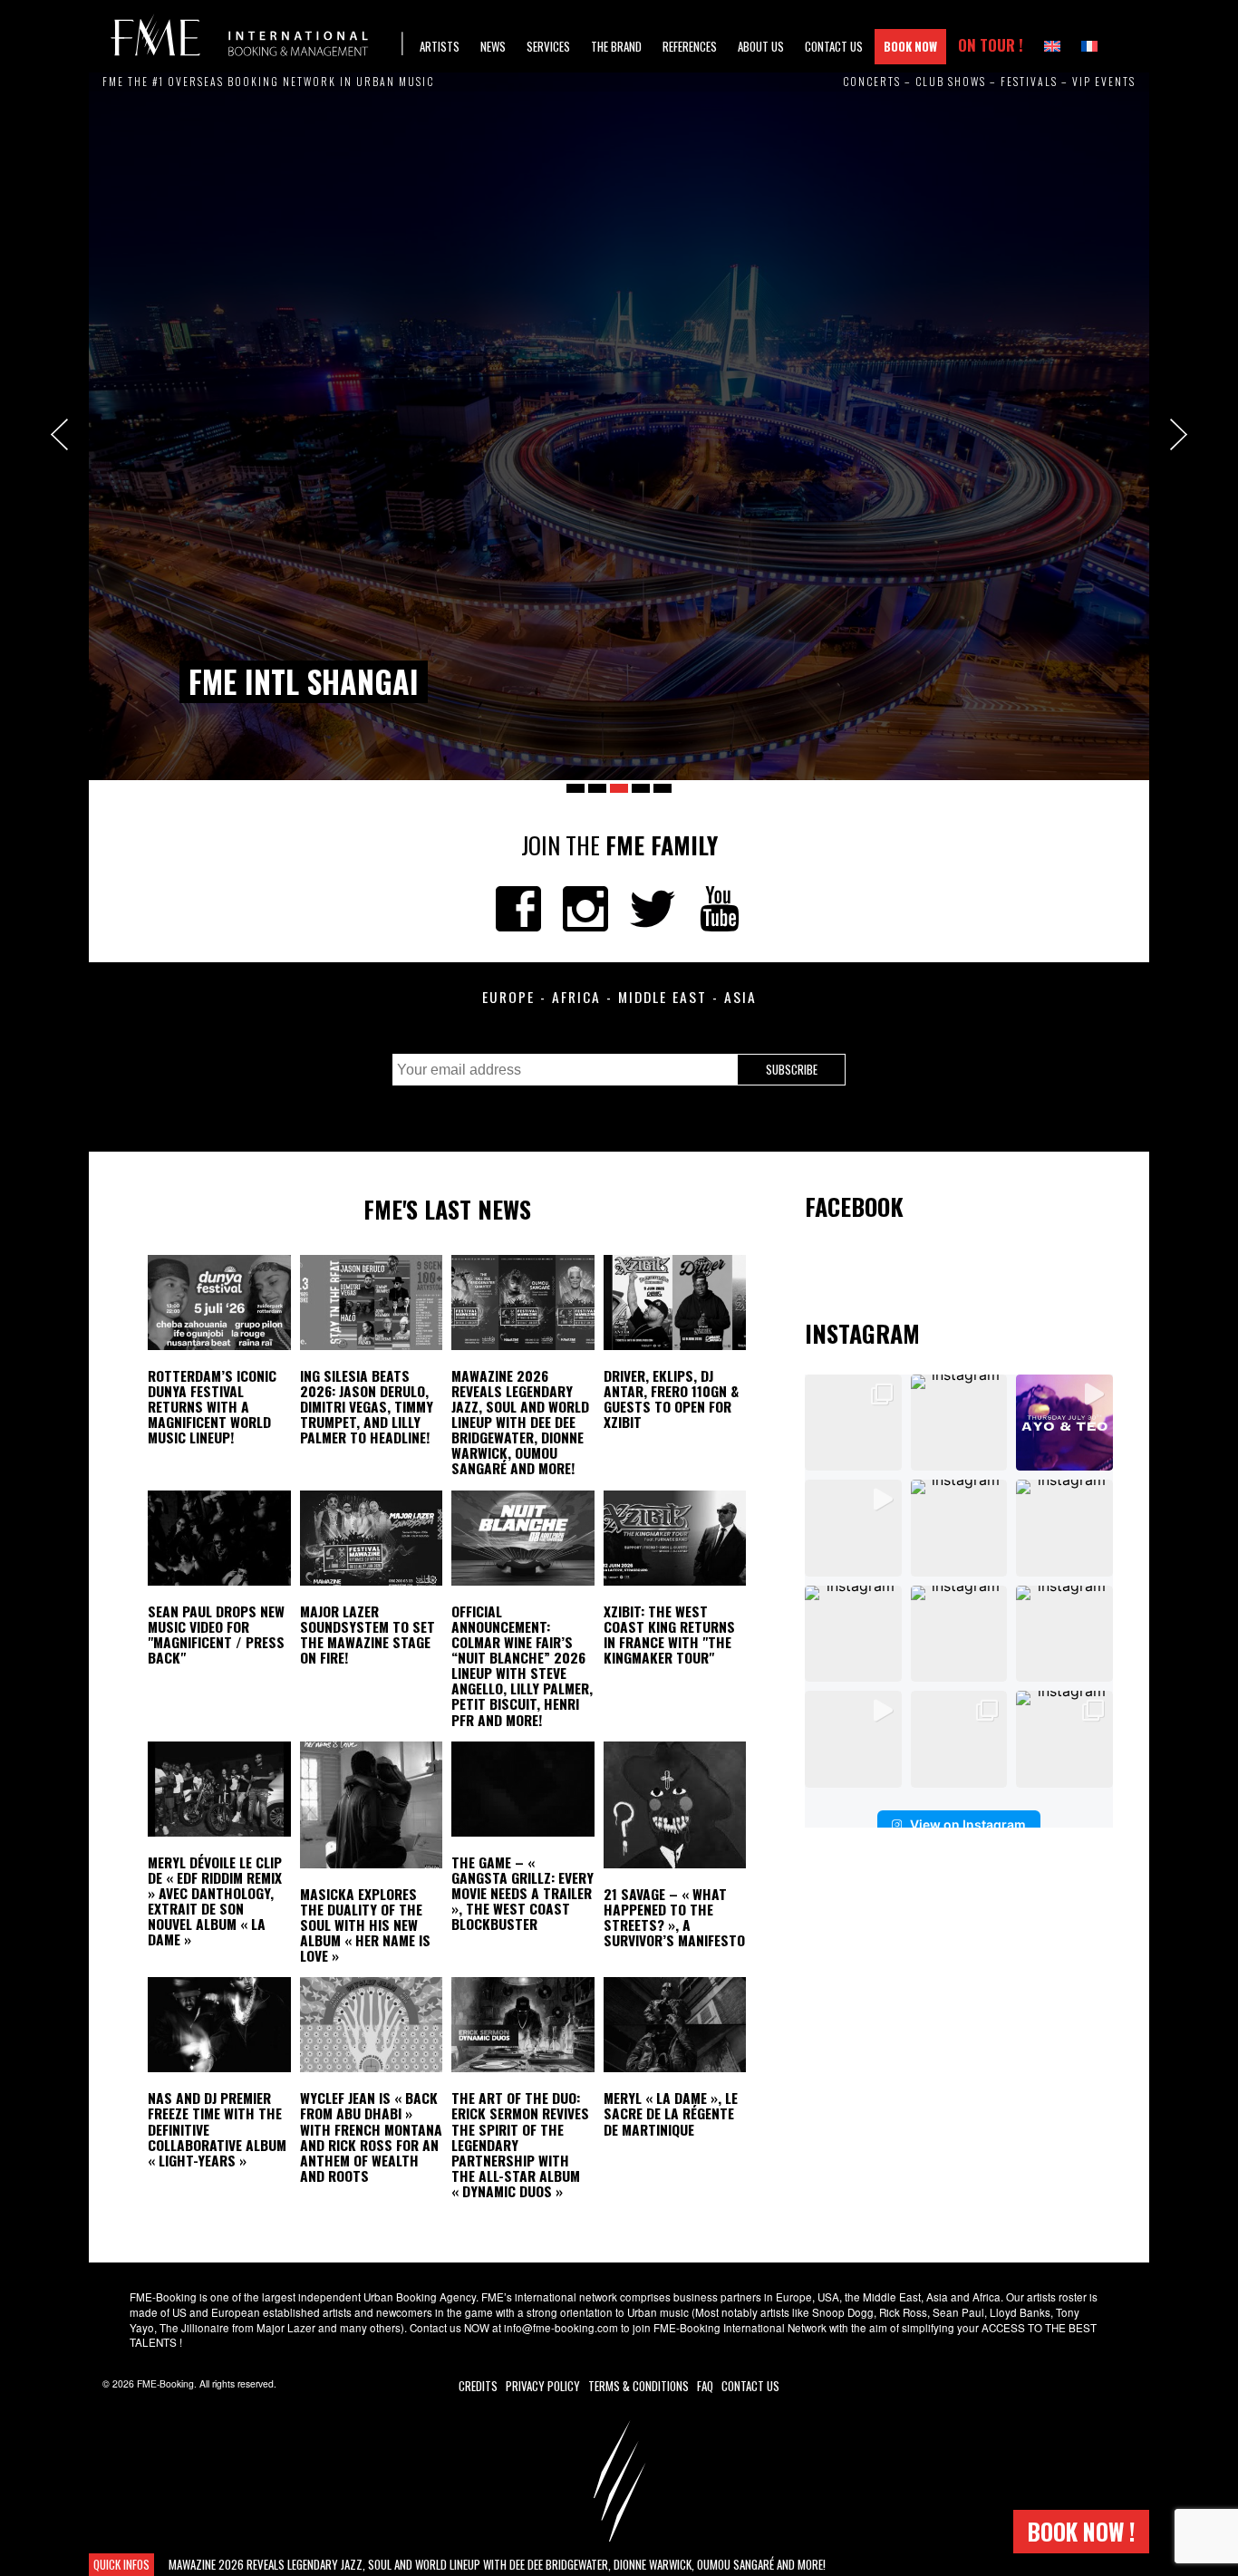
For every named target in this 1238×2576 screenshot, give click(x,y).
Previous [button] (59, 434)
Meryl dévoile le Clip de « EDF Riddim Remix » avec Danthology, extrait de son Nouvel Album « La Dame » (215, 1901)
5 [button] (663, 788)
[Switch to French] (1089, 47)
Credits (478, 2386)
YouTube (720, 909)
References (690, 46)
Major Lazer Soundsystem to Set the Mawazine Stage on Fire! (368, 1634)
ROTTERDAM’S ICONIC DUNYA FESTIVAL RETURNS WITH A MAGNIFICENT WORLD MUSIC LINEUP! (212, 1407)
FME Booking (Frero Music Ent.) (256, 36)
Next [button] (1179, 434)
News (493, 46)
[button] (853, 1423)
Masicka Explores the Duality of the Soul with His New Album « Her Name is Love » (365, 1925)
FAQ (705, 2386)
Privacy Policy (543, 2386)
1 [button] (575, 788)
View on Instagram (968, 1824)
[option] (619, 426)
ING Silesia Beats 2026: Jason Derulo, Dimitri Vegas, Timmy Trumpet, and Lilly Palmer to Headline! (367, 1407)
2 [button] (597, 788)
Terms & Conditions (638, 2386)
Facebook (518, 909)
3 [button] (619, 788)
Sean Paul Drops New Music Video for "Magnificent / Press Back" (216, 1634)
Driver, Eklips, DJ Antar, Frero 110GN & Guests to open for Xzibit (671, 1399)
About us (761, 46)
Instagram (585, 909)
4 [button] (641, 788)
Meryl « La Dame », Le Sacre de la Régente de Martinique (671, 2113)
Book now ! (1081, 2531)
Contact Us (834, 46)
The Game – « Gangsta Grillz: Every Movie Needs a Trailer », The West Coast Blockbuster (522, 1893)
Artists (440, 46)
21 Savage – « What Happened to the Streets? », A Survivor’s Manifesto (674, 1917)
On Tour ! (991, 45)
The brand (616, 46)
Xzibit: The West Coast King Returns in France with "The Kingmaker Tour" (669, 1634)
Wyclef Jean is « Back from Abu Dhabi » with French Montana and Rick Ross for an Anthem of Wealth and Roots (371, 2137)
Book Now (910, 46)
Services (548, 46)
